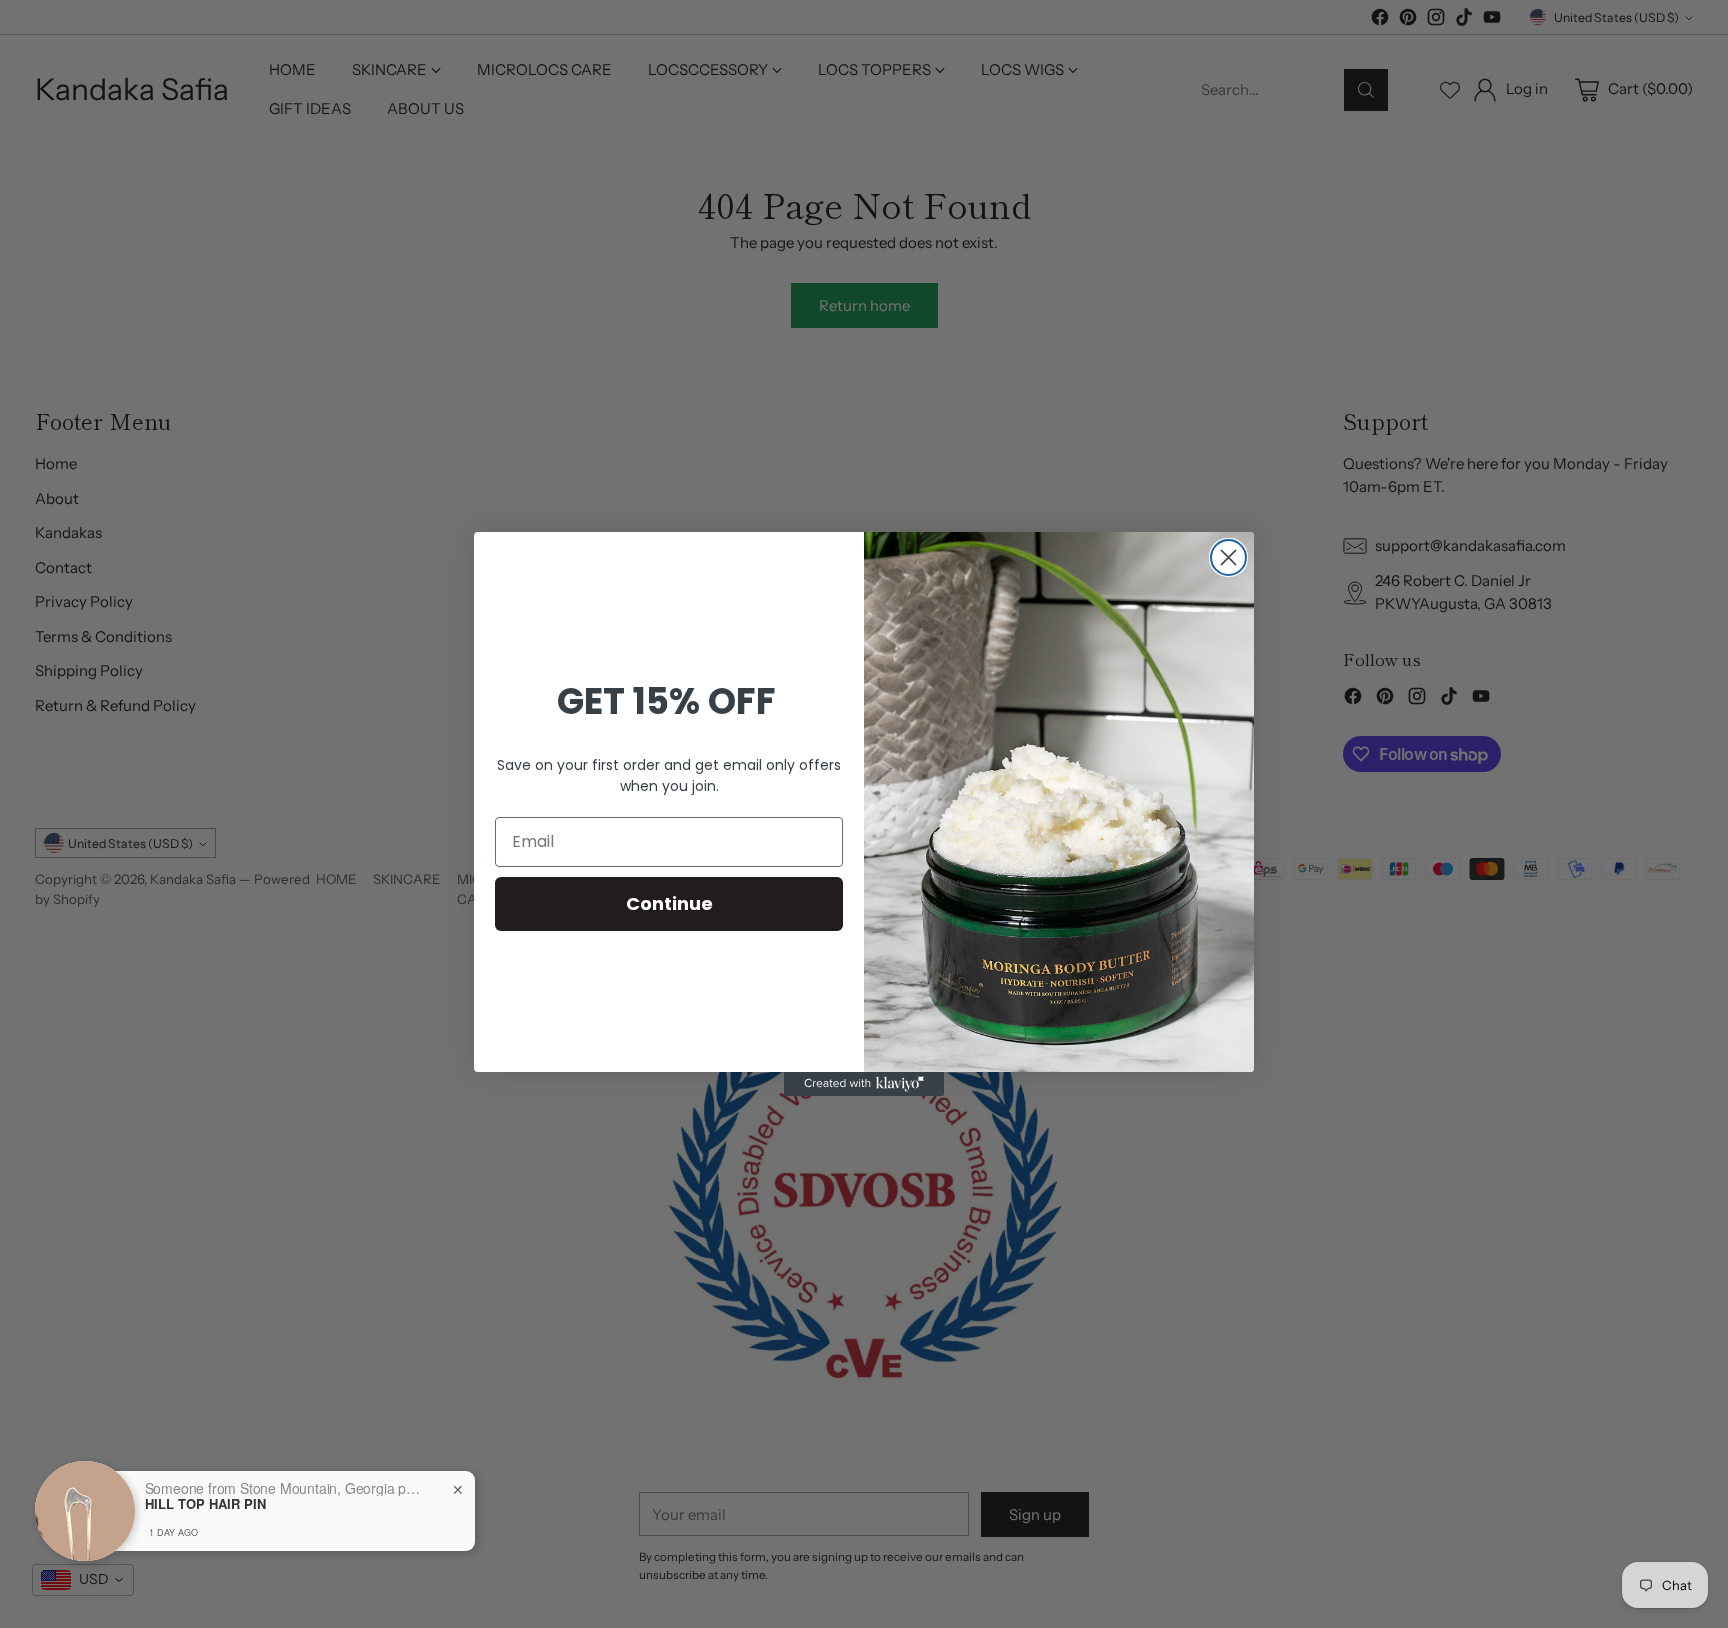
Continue (669, 903)
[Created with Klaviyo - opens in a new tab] (864, 1084)
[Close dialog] (1228, 557)
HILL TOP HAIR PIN (205, 1504)
